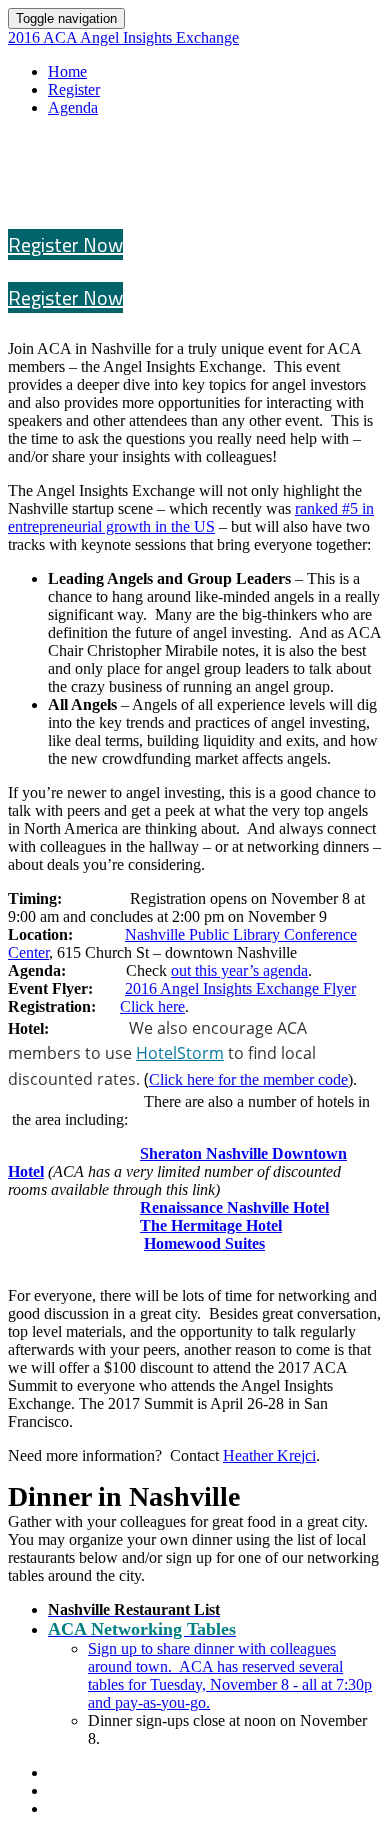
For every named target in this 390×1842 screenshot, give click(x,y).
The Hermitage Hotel (211, 1225)
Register (74, 89)
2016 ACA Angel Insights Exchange (123, 37)
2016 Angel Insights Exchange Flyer (240, 988)
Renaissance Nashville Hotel (234, 1207)
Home (67, 71)
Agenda (73, 107)
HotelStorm (180, 1053)
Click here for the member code (248, 1079)
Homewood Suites (204, 1243)
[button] (65, 244)
